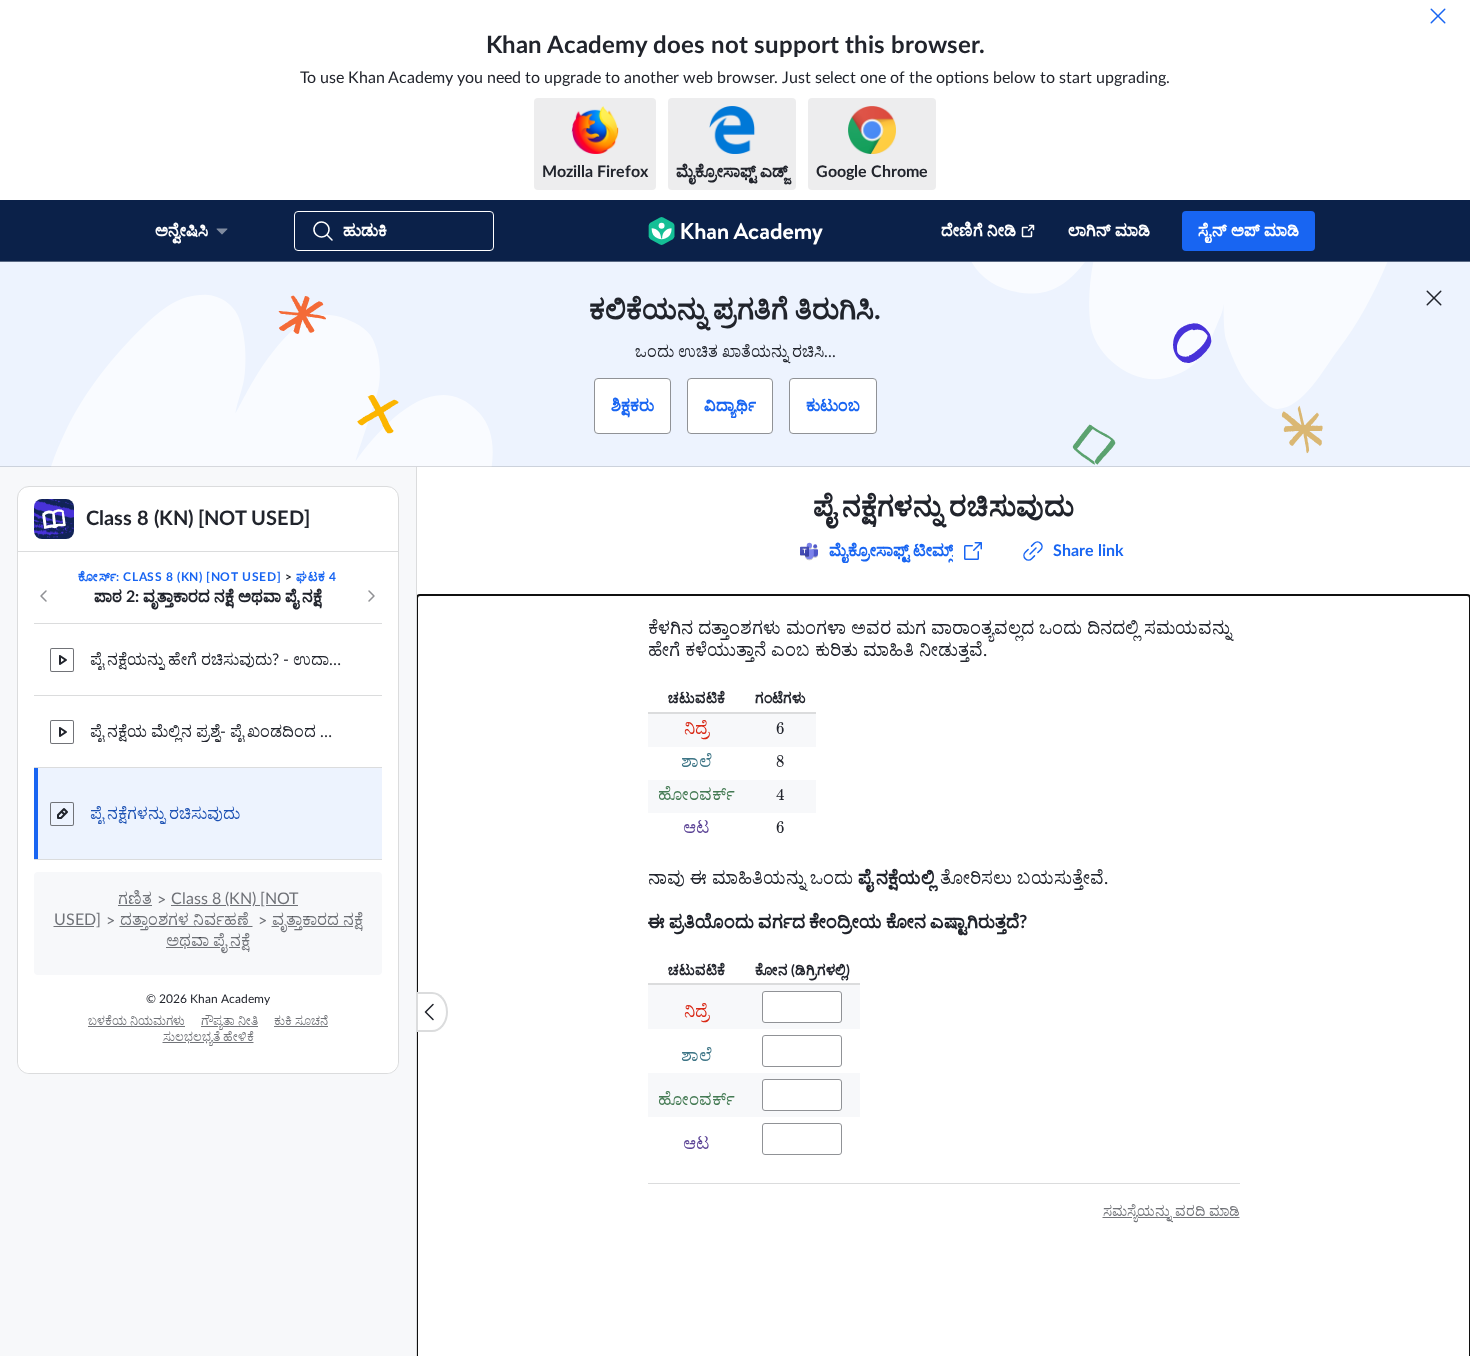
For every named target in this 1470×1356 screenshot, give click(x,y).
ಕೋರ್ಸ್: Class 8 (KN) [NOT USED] (179, 577)
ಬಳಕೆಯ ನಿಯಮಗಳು (136, 1021)
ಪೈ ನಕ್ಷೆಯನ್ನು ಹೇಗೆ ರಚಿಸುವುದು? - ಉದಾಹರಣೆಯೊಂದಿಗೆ (220, 660)
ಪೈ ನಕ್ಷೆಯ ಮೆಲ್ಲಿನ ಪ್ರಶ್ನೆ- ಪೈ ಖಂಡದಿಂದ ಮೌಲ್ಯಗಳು (220, 732)
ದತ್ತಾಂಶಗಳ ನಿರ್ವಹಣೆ (186, 920)
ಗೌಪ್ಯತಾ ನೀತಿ (229, 1021)
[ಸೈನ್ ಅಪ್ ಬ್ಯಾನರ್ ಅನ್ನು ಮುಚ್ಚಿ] (1434, 298)
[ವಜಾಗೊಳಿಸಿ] (1438, 16)
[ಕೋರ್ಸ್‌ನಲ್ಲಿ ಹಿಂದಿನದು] (44, 596)
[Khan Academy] (735, 231)
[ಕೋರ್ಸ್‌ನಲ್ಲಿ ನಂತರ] (371, 596)
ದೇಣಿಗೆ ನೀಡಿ (978, 231)
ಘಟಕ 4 (316, 577)
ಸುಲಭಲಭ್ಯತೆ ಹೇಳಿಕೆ (208, 1037)
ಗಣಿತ (135, 899)
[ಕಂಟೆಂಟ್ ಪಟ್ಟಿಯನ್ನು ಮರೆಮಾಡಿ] (432, 1012)
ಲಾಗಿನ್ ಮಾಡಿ (1109, 231)
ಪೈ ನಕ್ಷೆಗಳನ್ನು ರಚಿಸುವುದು (165, 814)
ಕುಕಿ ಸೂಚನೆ (301, 1021)
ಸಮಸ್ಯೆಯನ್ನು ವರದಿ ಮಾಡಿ (1171, 1212)
